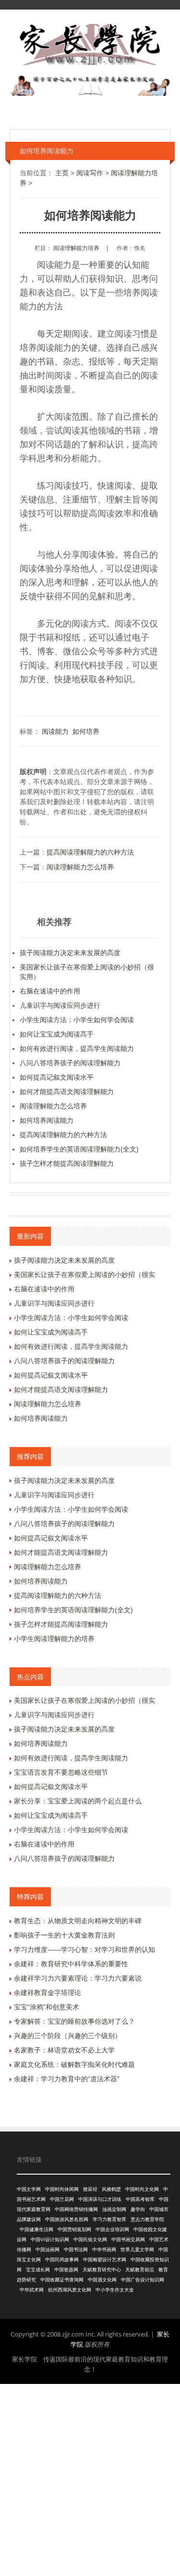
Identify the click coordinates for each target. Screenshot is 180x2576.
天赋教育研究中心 (102, 2270)
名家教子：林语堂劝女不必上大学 (64, 2050)
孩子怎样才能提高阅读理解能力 (67, 1163)
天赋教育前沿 (140, 2270)
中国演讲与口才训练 (100, 2199)
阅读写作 (90, 173)
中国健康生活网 (36, 2229)
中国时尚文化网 (142, 2189)
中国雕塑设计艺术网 (105, 2260)
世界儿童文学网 (137, 2250)
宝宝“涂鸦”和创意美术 (47, 2007)
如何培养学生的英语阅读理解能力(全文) (79, 1149)
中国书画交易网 (128, 2240)
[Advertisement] (90, 2479)
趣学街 (138, 2209)
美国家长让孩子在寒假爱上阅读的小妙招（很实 (84, 1275)
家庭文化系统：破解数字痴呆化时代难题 (74, 2064)
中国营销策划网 (74, 2229)
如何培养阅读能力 (47, 1120)
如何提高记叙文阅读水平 (57, 1077)
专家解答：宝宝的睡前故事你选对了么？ (74, 2021)
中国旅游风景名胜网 (67, 2219)
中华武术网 (32, 2290)
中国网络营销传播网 (76, 2209)
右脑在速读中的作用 (50, 991)
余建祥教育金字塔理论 (48, 1993)
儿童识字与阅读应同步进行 (60, 1005)
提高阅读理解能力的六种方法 (90, 852)
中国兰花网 (62, 2199)
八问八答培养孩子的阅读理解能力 (70, 1063)
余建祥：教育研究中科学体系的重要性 (71, 1964)
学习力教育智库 (109, 2219)
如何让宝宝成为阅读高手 (57, 1034)
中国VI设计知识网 (50, 2240)
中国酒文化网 (102, 2280)
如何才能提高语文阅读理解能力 (67, 1092)
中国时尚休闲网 (62, 2189)
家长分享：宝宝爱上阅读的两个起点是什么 (78, 1801)
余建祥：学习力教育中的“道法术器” (67, 2079)
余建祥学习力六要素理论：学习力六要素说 (78, 1978)
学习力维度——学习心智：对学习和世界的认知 (84, 1949)
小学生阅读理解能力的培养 (54, 1639)
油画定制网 (114, 2209)
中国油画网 (48, 2250)
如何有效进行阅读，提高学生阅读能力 (77, 1049)
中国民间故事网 (62, 2260)
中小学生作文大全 (115, 2290)
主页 (62, 173)
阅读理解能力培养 (76, 248)
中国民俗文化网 (90, 2240)
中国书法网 (76, 2250)
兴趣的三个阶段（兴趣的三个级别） (68, 2036)
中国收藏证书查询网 (62, 2280)
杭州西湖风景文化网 (70, 2290)
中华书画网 (104, 2250)
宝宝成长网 (38, 2270)
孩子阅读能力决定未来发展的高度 (70, 953)
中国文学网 (29, 2189)
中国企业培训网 (112, 2229)
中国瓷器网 (66, 2270)
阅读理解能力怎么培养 (80, 867)
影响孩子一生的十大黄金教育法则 (64, 1935)
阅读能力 (55, 731)
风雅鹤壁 (111, 2189)
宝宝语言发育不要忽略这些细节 (61, 1772)
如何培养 (86, 731)
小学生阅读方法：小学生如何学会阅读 (77, 1020)
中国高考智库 (140, 2199)
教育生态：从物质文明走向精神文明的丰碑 (78, 1921)
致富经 (90, 2189)
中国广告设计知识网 (143, 2280)
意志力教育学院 (147, 2219)
